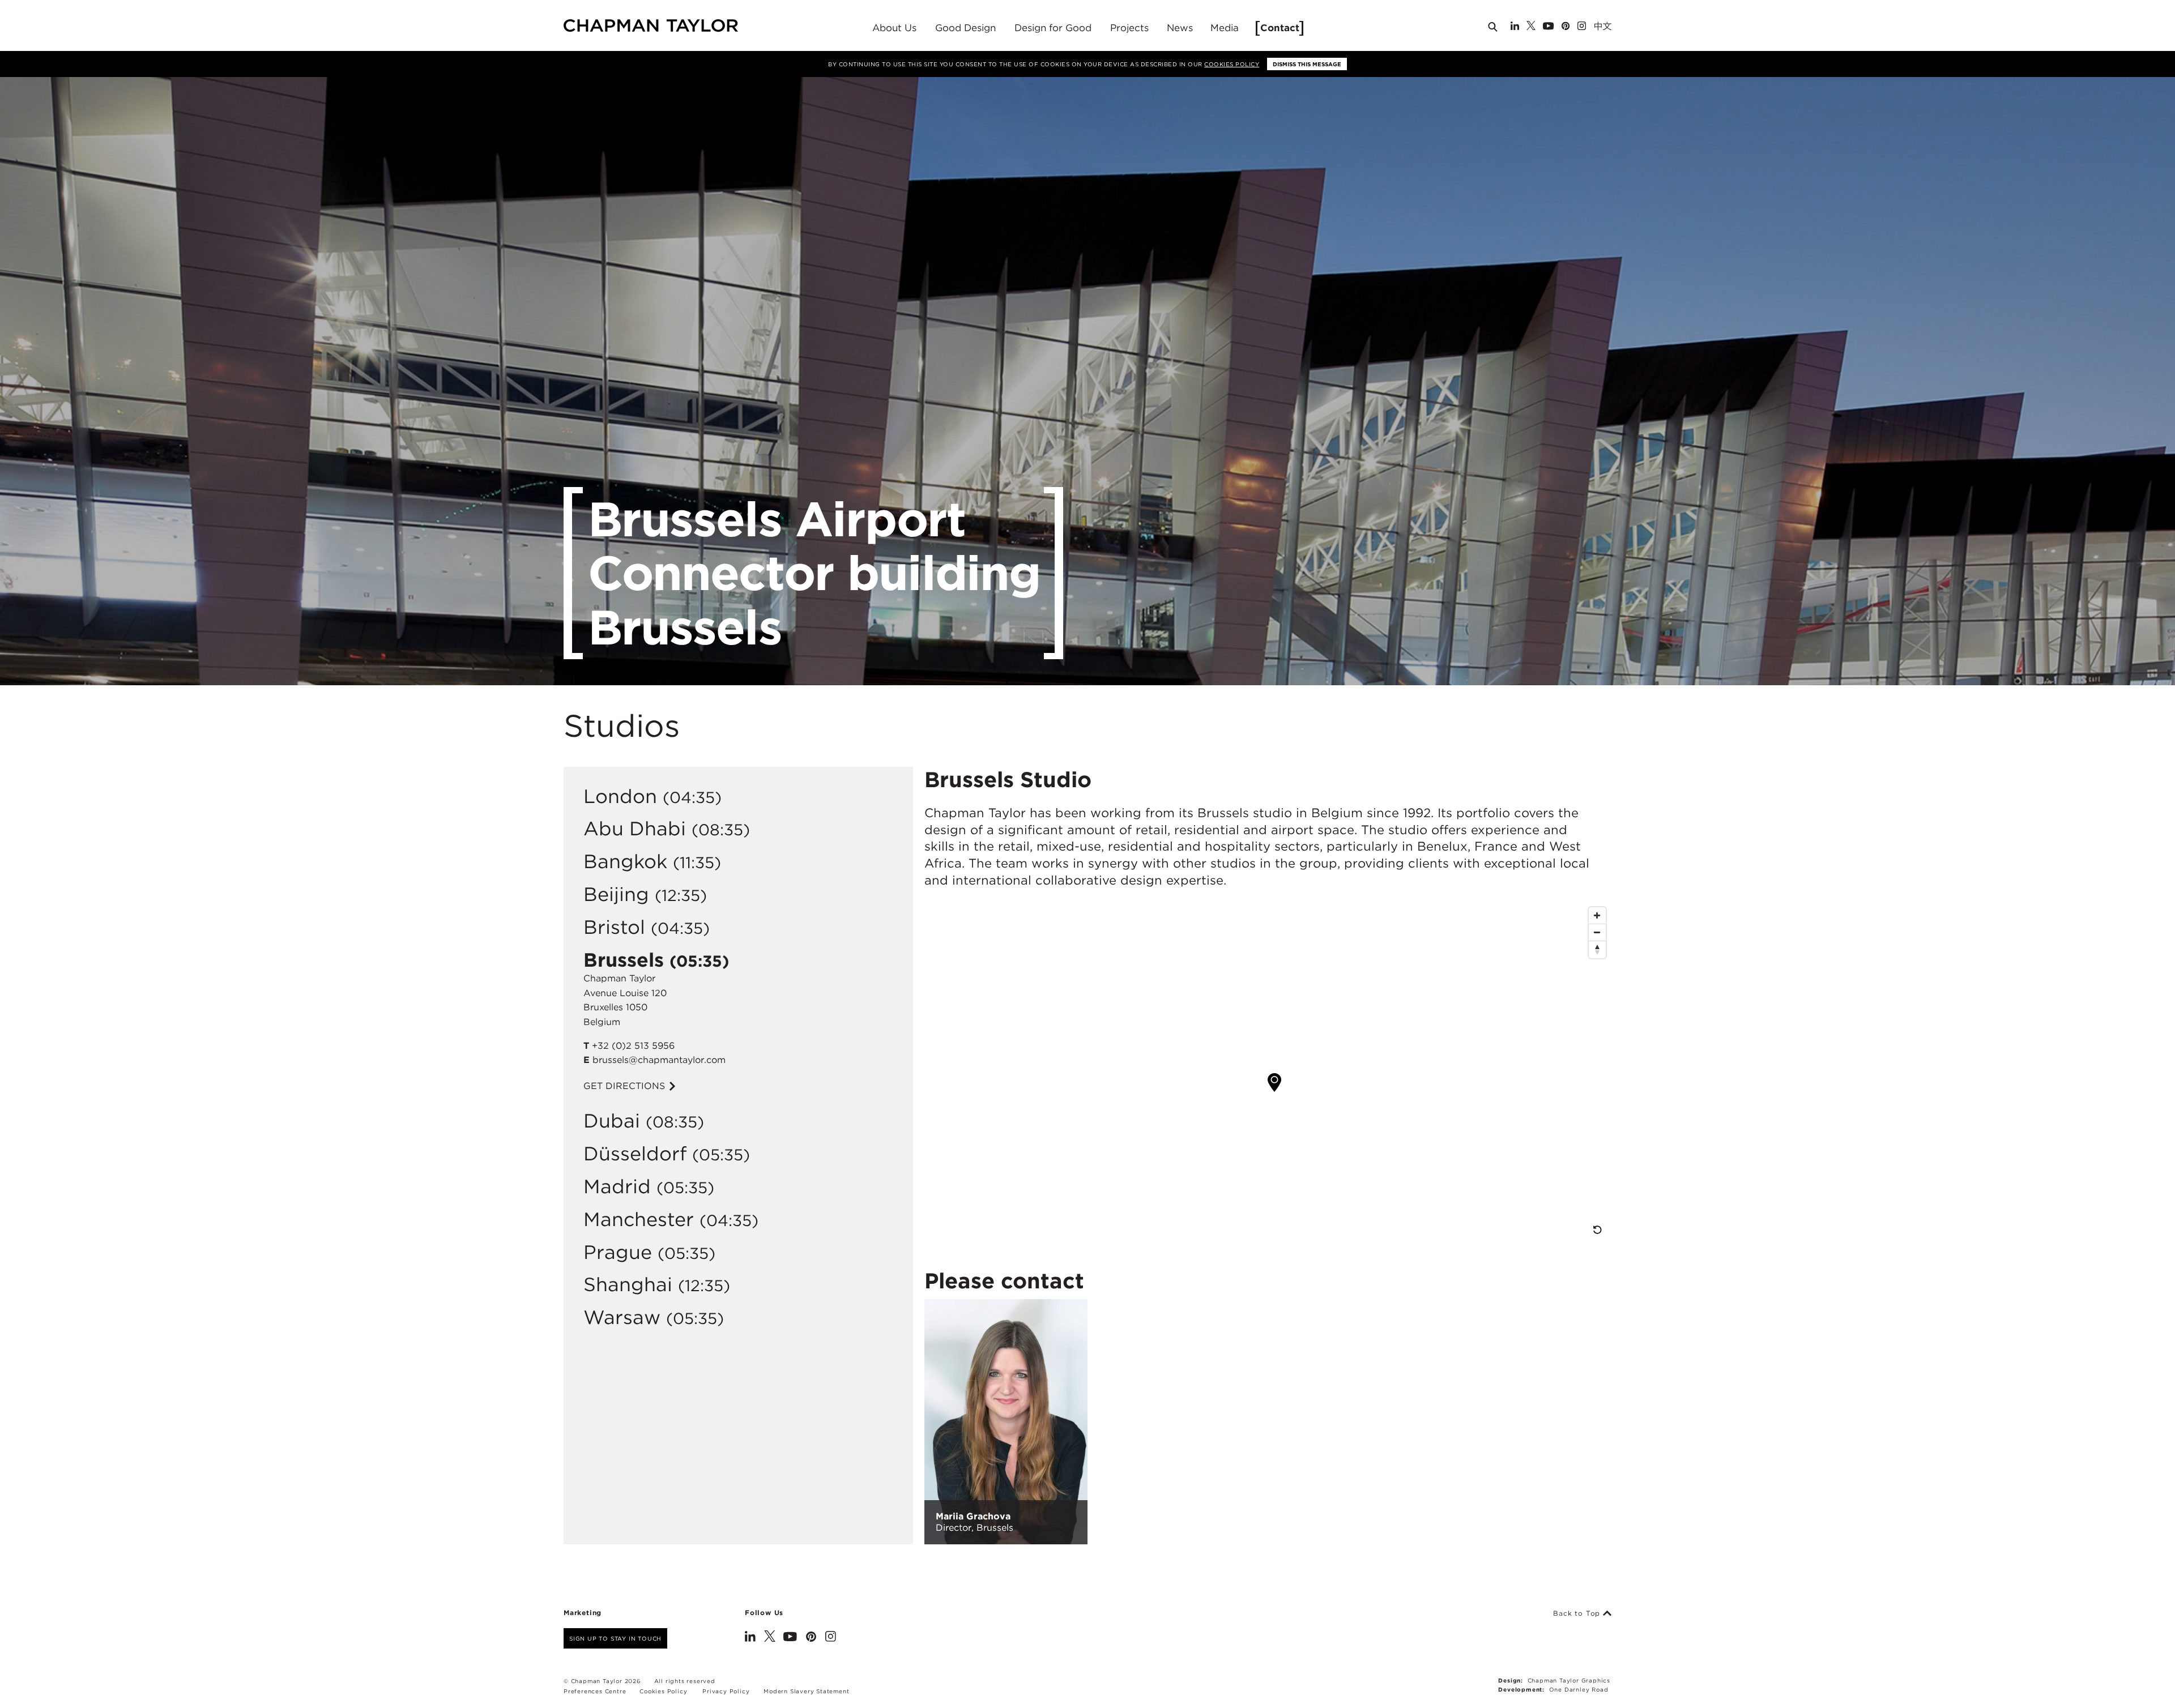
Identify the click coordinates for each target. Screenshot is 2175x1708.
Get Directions (626, 1086)
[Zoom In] (1597, 916)
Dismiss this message (1307, 64)
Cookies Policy (1232, 64)
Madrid (617, 1186)
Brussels (624, 960)
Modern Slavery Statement (806, 1691)
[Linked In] (1515, 27)
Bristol (614, 927)
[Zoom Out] (1597, 933)
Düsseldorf (635, 1153)
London (620, 796)
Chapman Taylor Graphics (1569, 1680)
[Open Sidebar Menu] (1616, 27)
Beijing (616, 894)
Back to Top (1578, 1613)
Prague (618, 1252)
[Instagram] (1582, 27)
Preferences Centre (595, 1691)
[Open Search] (1494, 29)
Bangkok (625, 861)
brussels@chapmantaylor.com (659, 1060)
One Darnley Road (1579, 1689)
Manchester (639, 1219)
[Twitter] (1531, 27)
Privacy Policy (726, 1691)
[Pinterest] (1566, 27)
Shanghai (628, 1284)
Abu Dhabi (635, 828)
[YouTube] (1548, 27)
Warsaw (622, 1317)
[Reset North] (1597, 950)
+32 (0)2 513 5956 (633, 1046)
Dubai (612, 1120)
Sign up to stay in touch (615, 1638)
